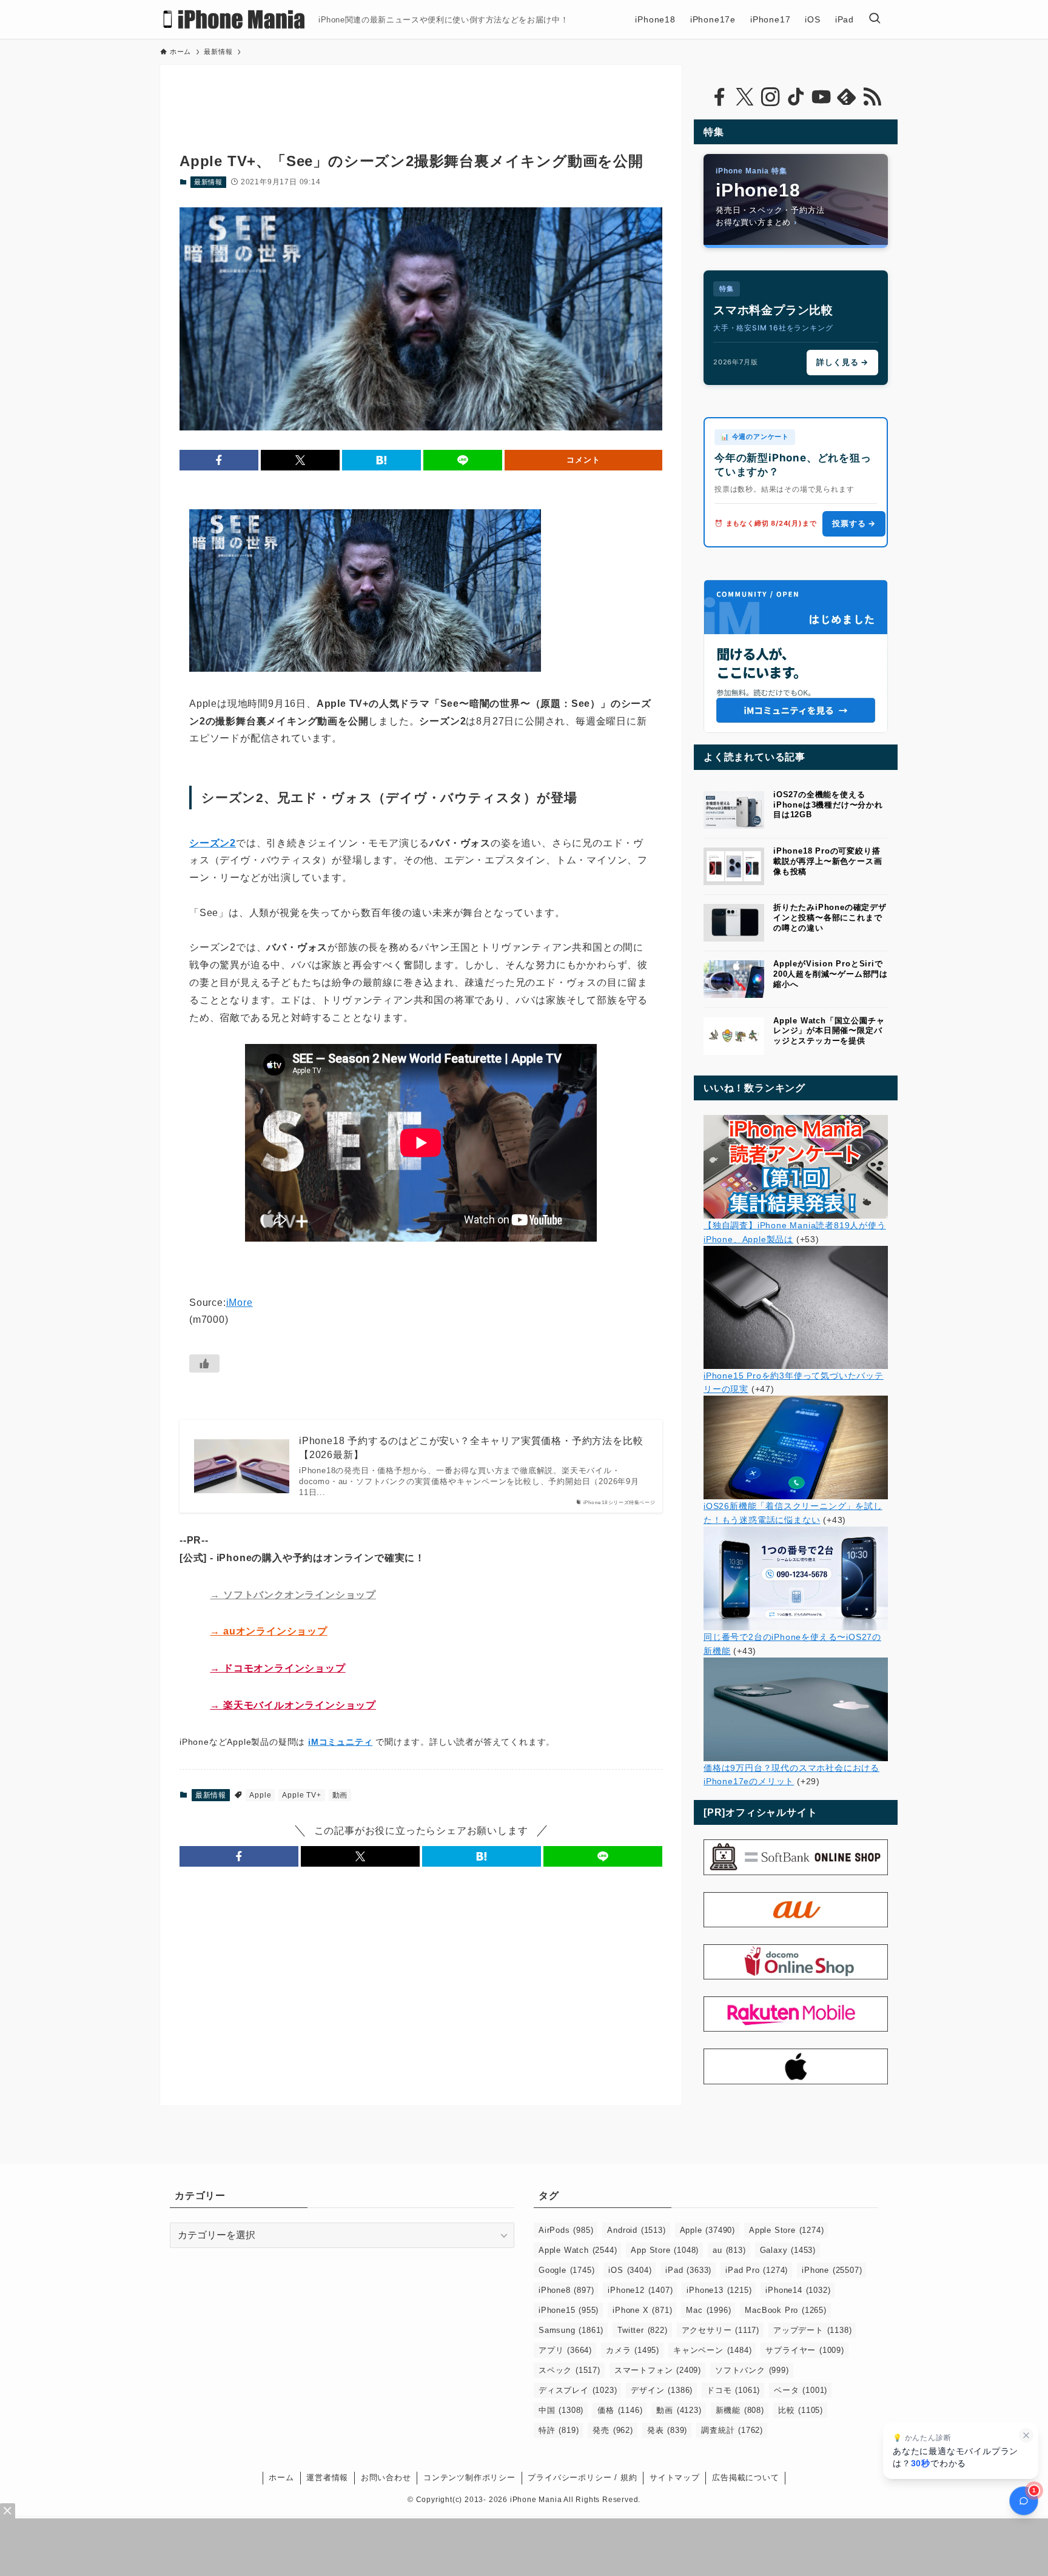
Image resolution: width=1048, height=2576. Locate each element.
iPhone (832, 2270)
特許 (559, 2430)
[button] (219, 460)
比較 (801, 2410)
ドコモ (733, 2390)
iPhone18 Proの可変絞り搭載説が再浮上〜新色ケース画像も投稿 (828, 861)
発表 (667, 2430)
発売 (613, 2430)
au (729, 2250)
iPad (688, 2270)
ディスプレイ (578, 2390)
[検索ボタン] (875, 19)
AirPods (566, 2230)
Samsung (571, 2330)
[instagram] (770, 97)
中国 (561, 2410)
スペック (569, 2370)
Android (636, 2230)
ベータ (801, 2390)
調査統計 (732, 2430)
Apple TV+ (301, 1795)
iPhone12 (640, 2290)
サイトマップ (675, 2477)
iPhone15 (569, 2310)
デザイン (662, 2390)
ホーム (281, 2477)
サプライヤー (804, 2350)
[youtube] (821, 97)
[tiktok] (796, 97)
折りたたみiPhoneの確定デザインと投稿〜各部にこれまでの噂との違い (830, 918)
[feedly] (847, 97)
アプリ (565, 2350)
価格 (620, 2410)
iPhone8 (566, 2290)
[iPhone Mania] (234, 19)
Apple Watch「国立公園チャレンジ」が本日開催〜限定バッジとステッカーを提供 (829, 1031)
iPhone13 (719, 2290)
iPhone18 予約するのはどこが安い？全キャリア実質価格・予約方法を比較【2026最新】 (471, 1447)
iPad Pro (757, 2270)
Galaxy (788, 2250)
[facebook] (719, 97)
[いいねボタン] (204, 1363)
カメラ (633, 2350)
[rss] (872, 97)
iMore (240, 1303)
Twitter (642, 2330)
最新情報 (208, 182)
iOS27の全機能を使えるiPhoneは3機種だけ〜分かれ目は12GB (828, 805)
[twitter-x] (745, 97)
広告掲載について (745, 2477)
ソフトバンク (752, 2370)
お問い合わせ (386, 2477)
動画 (340, 1795)
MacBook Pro (785, 2310)
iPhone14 (798, 2290)
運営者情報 (327, 2477)
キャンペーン (712, 2350)
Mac (708, 2310)
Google (566, 2270)
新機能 (740, 2410)
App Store (665, 2250)
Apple (260, 1795)
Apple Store (786, 2230)
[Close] (8, 2511)
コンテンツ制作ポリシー (469, 2477)
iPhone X (642, 2310)
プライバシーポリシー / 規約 (582, 2477)
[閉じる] (1026, 2435)
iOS (630, 2270)
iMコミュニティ (340, 1742)
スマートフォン (658, 2370)
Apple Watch (578, 2250)
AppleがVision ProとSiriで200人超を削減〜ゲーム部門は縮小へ (831, 974)
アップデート (812, 2330)
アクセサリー (720, 2330)
